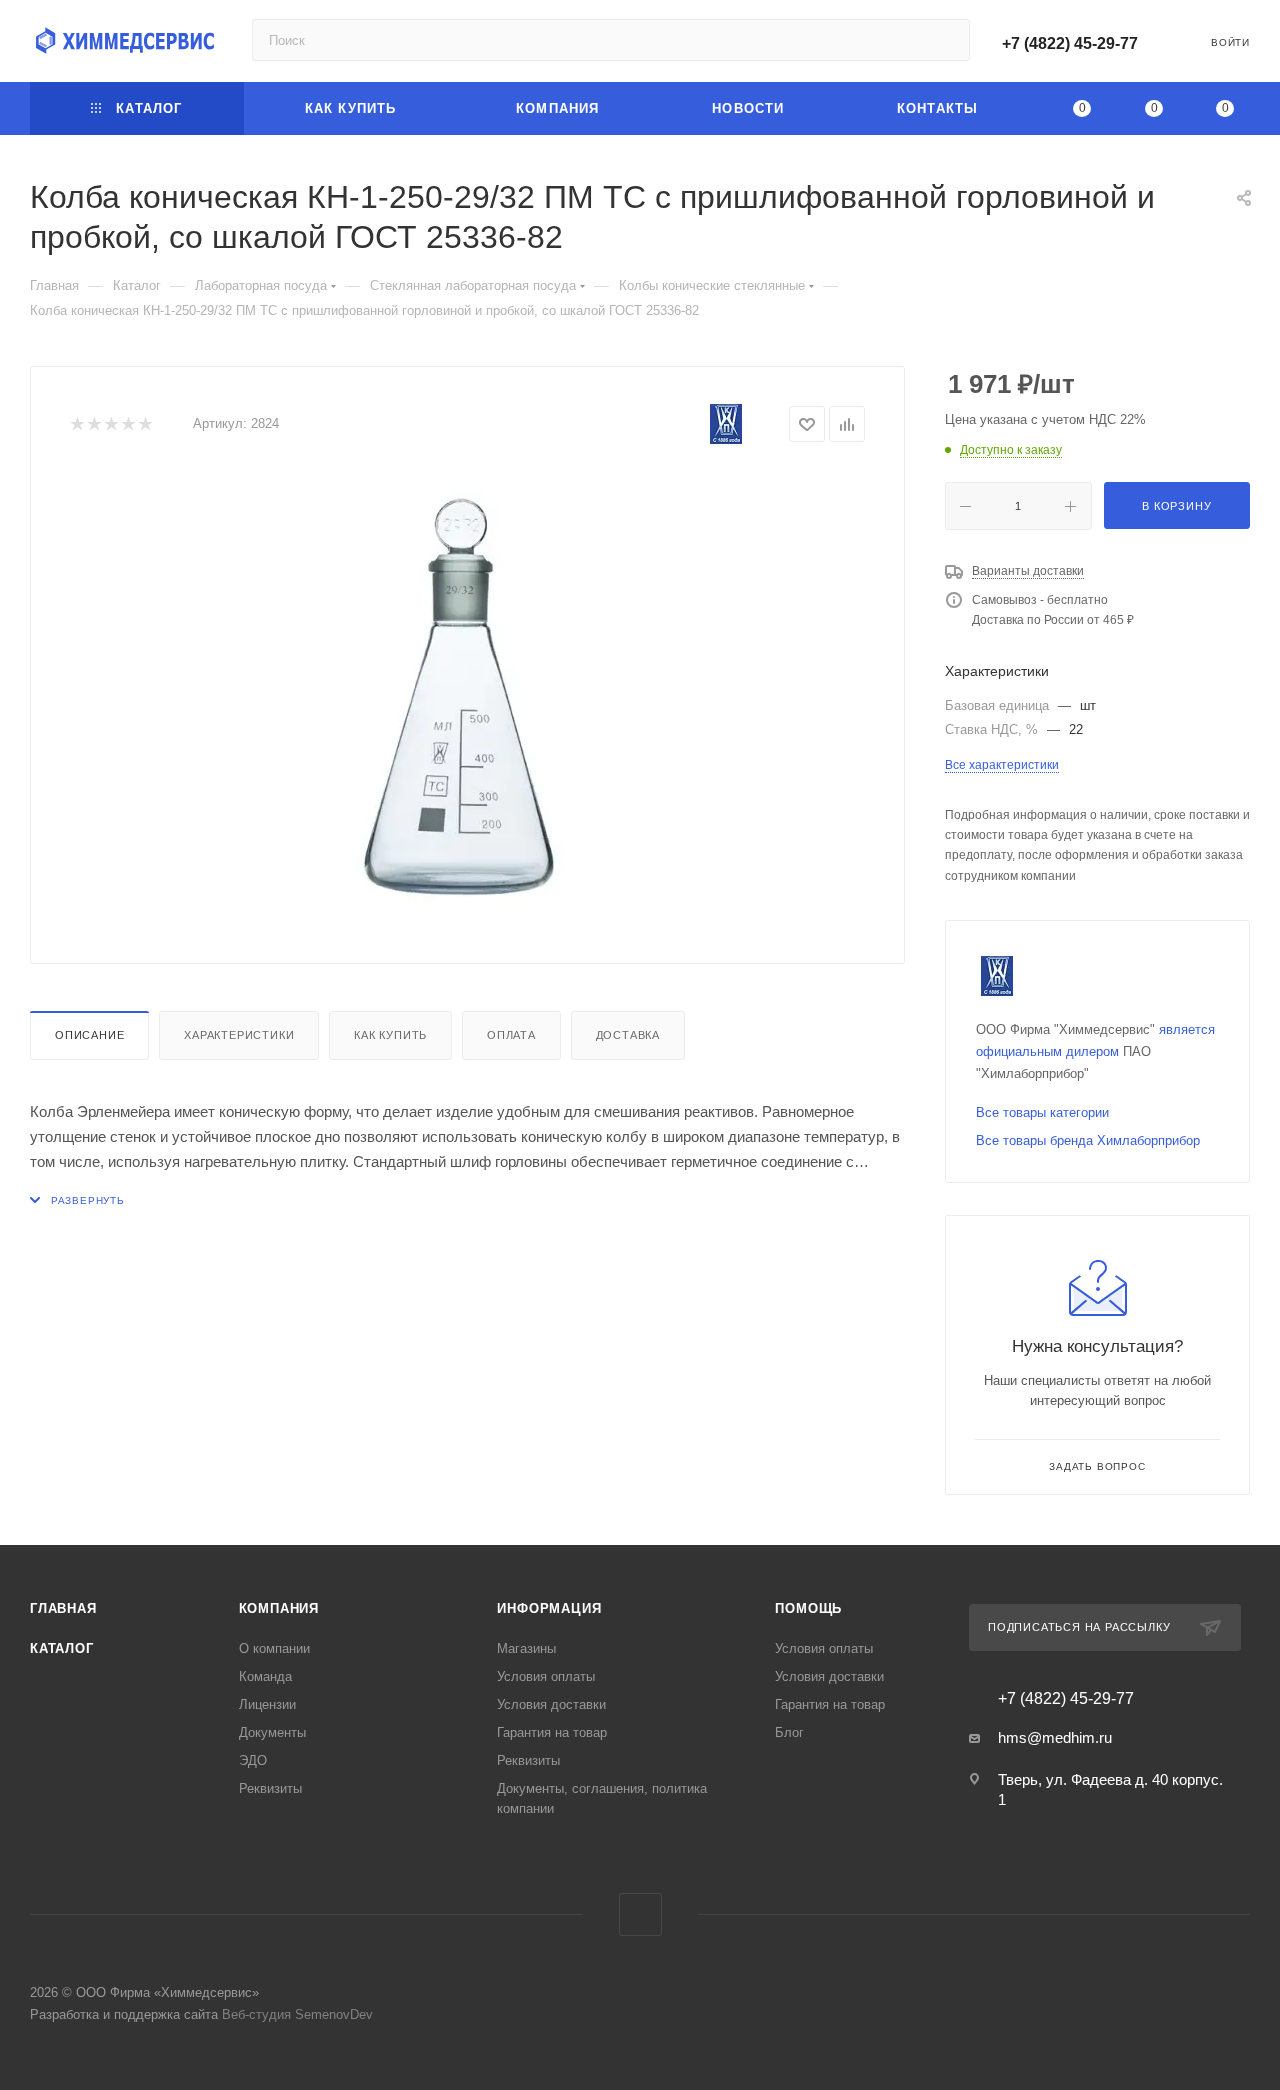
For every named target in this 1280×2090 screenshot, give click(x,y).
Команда (265, 1676)
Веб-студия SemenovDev (297, 2014)
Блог (789, 1732)
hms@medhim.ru (1055, 1737)
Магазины (526, 1648)
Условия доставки (551, 1704)
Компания (279, 1608)
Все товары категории (1042, 1112)
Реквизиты (270, 1788)
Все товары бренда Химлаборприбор (1088, 1140)
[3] (110, 424)
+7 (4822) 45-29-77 (1070, 43)
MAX (640, 1914)
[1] (76, 424)
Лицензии (267, 1704)
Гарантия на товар (552, 1732)
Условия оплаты (546, 1676)
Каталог (62, 1648)
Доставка (628, 1035)
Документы (272, 1732)
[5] (144, 424)
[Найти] (945, 40)
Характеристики (239, 1035)
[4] (127, 424)
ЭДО (253, 1760)
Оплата (511, 1035)
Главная (63, 1608)
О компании (274, 1648)
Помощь (808, 1608)
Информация (549, 1608)
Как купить (390, 1035)
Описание (89, 1035)
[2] (93, 424)
